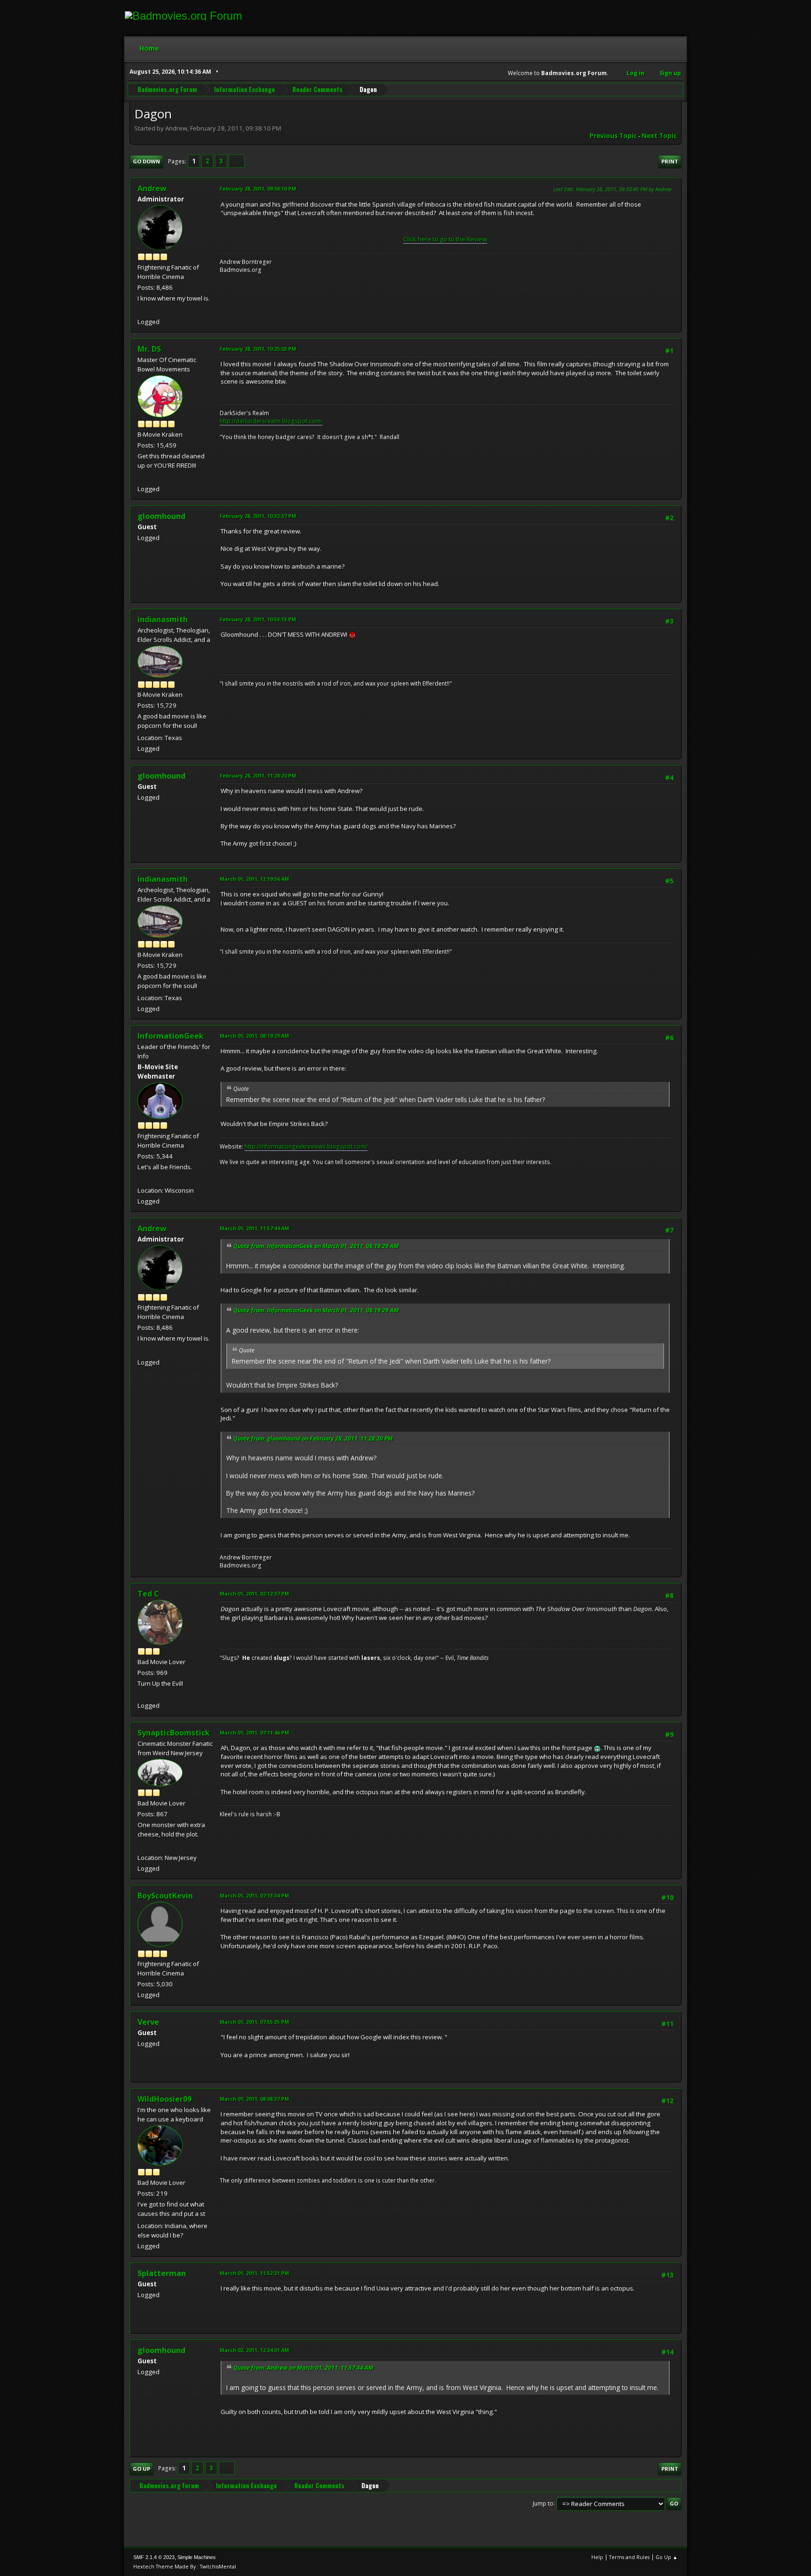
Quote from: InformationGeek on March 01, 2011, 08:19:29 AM (316, 1246)
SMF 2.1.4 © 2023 (154, 2557)
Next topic (659, 136)
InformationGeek (171, 1036)
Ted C (148, 1594)
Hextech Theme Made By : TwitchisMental (185, 2566)
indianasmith (163, 619)
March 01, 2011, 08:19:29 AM (254, 1036)
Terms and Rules (629, 2557)
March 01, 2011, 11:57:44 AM (254, 1228)
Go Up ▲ (667, 2557)
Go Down (146, 161)
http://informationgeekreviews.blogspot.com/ (306, 1146)
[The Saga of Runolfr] (141, 1694)
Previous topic (613, 136)
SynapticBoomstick (174, 1733)
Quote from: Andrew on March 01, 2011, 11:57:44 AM (303, 2368)
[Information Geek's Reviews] (141, 1179)
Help (597, 2557)
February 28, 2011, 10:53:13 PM (258, 619)
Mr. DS (149, 349)
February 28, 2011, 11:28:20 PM (258, 775)
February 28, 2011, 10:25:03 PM (258, 349)
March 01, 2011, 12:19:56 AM (254, 879)
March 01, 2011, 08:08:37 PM (254, 2099)
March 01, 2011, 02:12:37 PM (254, 1593)
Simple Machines (197, 2557)
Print (670, 161)
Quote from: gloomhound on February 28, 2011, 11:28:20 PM (313, 1438)
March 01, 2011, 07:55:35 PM (254, 2022)
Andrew (152, 188)
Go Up (142, 2469)
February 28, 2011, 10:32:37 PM (258, 516)
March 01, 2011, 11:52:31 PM (254, 2273)
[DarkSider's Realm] (141, 478)
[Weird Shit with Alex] (141, 1846)
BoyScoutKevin (165, 1896)
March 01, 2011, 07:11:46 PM (254, 1732)
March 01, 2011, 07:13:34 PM (254, 1895)
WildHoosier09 (164, 2099)
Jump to (543, 2503)
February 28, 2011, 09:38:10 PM (258, 189)
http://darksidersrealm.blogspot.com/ (271, 421)
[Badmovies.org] (141, 310)
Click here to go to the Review (445, 239)
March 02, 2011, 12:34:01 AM (254, 2350)
